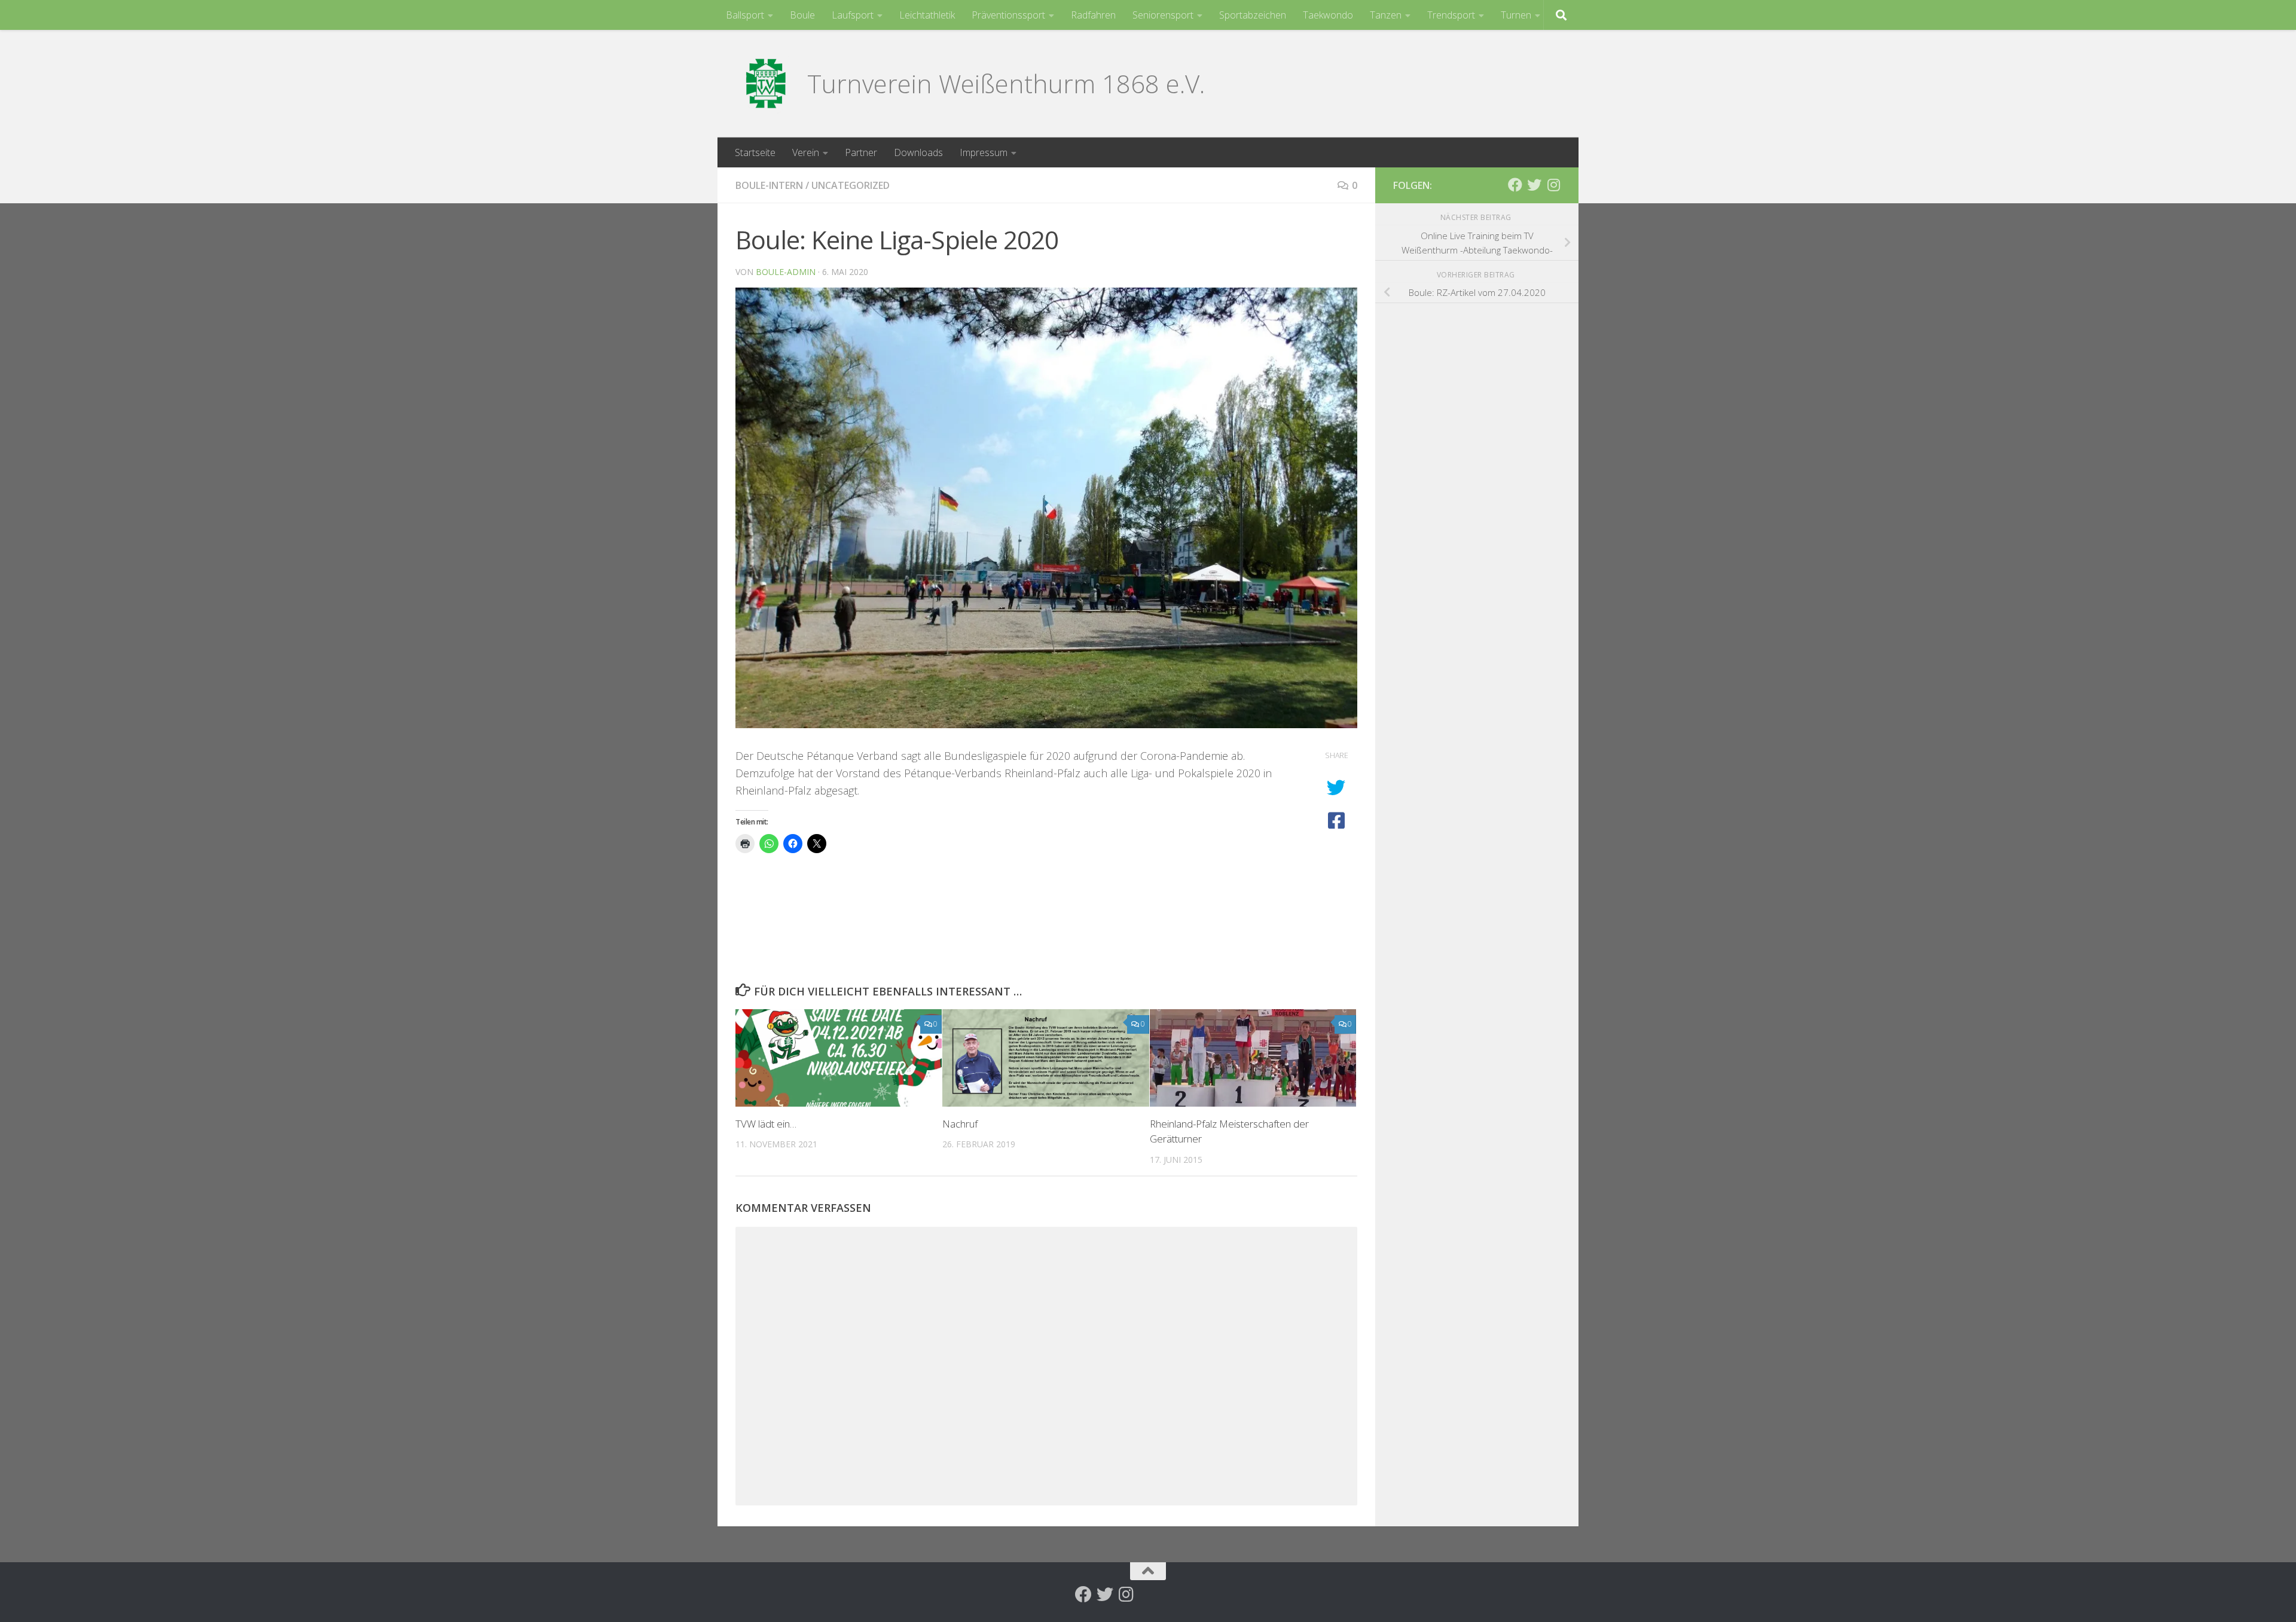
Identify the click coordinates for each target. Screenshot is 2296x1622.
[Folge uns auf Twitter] (1534, 185)
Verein (806, 152)
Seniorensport (1163, 15)
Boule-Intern (769, 185)
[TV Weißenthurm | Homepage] (765, 84)
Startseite (755, 152)
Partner (861, 152)
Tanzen (1386, 15)
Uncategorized (851, 185)
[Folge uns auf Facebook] (1515, 185)
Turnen (1516, 15)
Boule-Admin (786, 272)
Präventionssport (1008, 15)
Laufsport (853, 15)
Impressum (984, 152)
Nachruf (960, 1124)
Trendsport (1451, 15)
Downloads (918, 152)
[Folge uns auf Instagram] (1553, 185)
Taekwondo (1328, 15)
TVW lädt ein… (766, 1124)
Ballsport (745, 15)
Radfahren (1093, 15)
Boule (802, 15)
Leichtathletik (927, 15)
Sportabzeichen (1253, 15)
